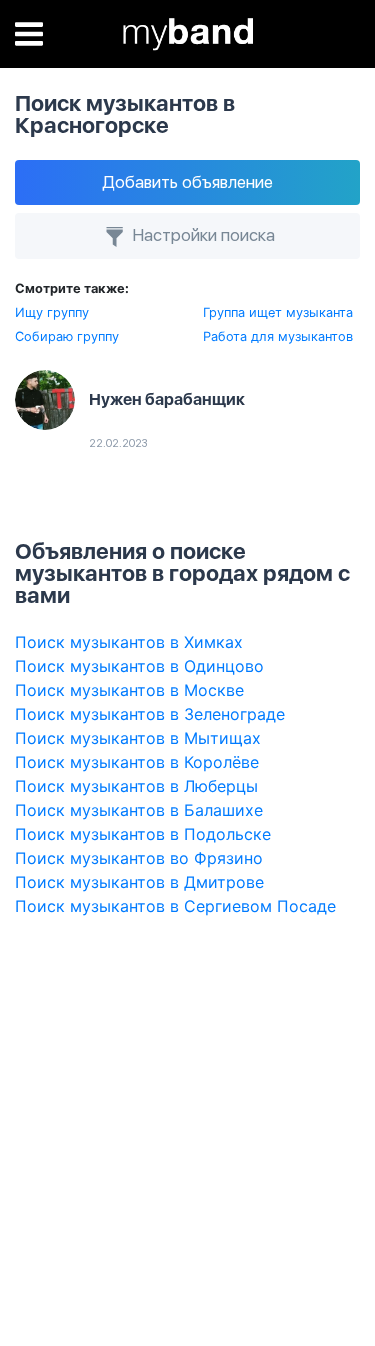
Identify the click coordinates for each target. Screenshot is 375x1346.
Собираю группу (67, 336)
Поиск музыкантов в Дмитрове (139, 882)
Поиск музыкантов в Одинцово (139, 666)
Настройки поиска (201, 235)
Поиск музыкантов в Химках (129, 642)
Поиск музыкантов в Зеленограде (150, 714)
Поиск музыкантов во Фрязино (139, 858)
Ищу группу (52, 312)
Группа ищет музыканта (278, 312)
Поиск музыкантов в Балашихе (139, 810)
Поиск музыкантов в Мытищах (138, 738)
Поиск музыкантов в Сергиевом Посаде (175, 906)
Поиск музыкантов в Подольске (143, 834)
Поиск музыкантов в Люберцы (136, 786)
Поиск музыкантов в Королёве (137, 762)
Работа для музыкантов (278, 336)
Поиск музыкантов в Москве (129, 690)
